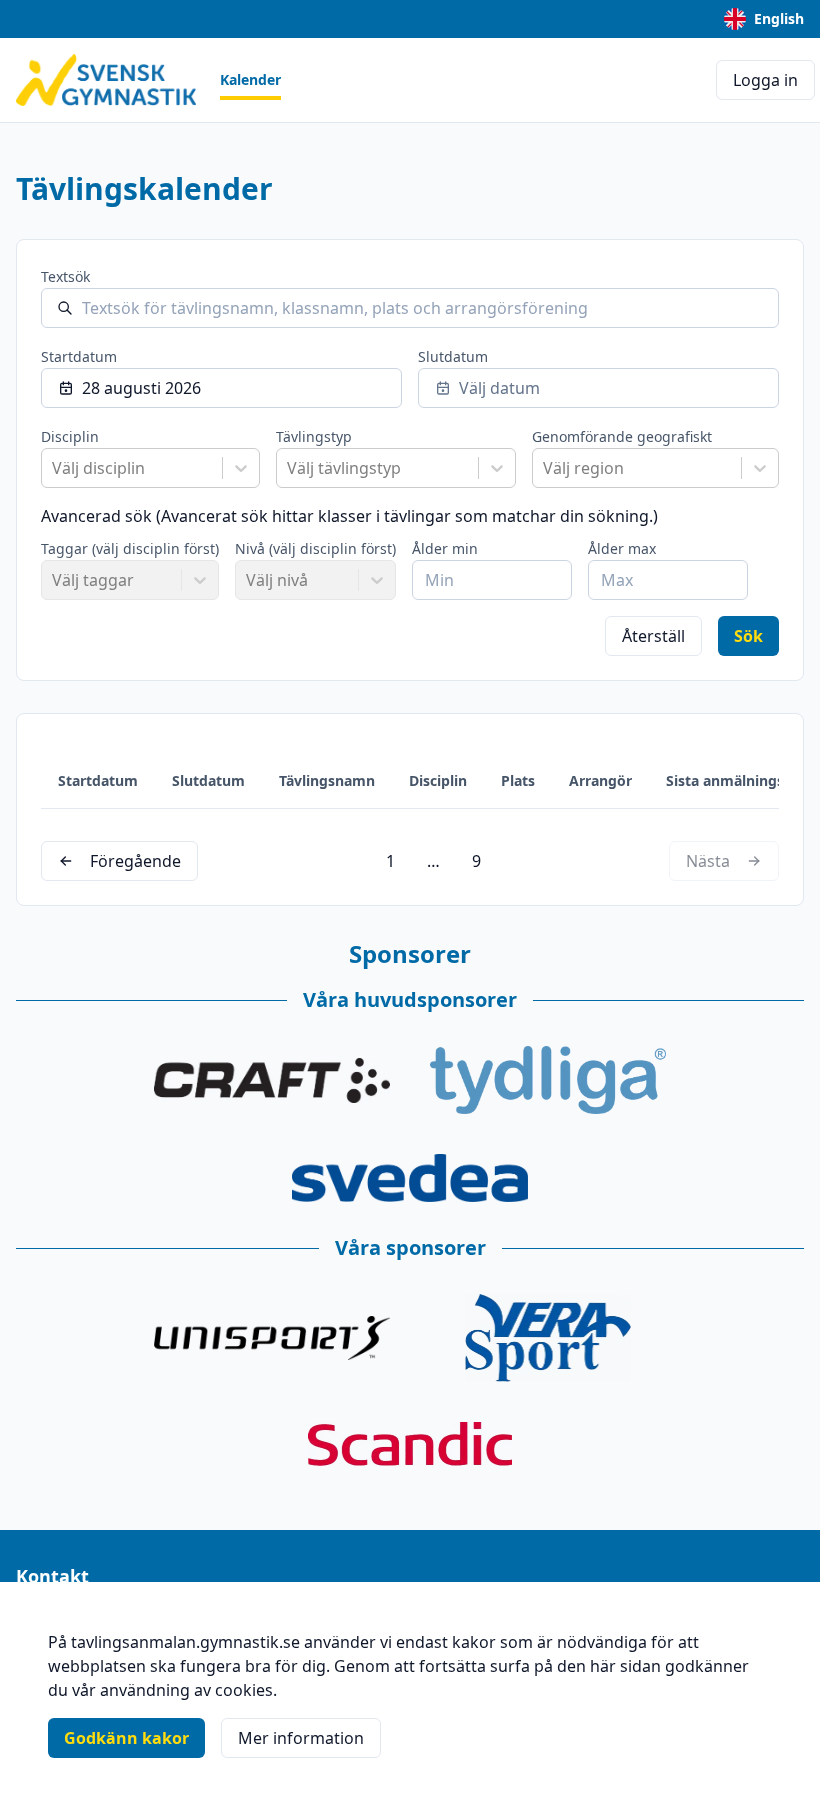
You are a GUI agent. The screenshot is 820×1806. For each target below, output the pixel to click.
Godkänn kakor (126, 1738)
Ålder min (445, 548)
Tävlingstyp (314, 436)
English (779, 18)
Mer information (301, 1738)
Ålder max (622, 548)
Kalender (250, 79)
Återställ (653, 636)
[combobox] (54, 468)
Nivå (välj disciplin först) (315, 548)
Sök (748, 636)
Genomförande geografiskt (622, 436)
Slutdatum (453, 356)
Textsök (65, 276)
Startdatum (79, 356)
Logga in (765, 80)
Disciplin (70, 436)
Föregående (135, 861)
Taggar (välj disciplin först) (130, 548)
